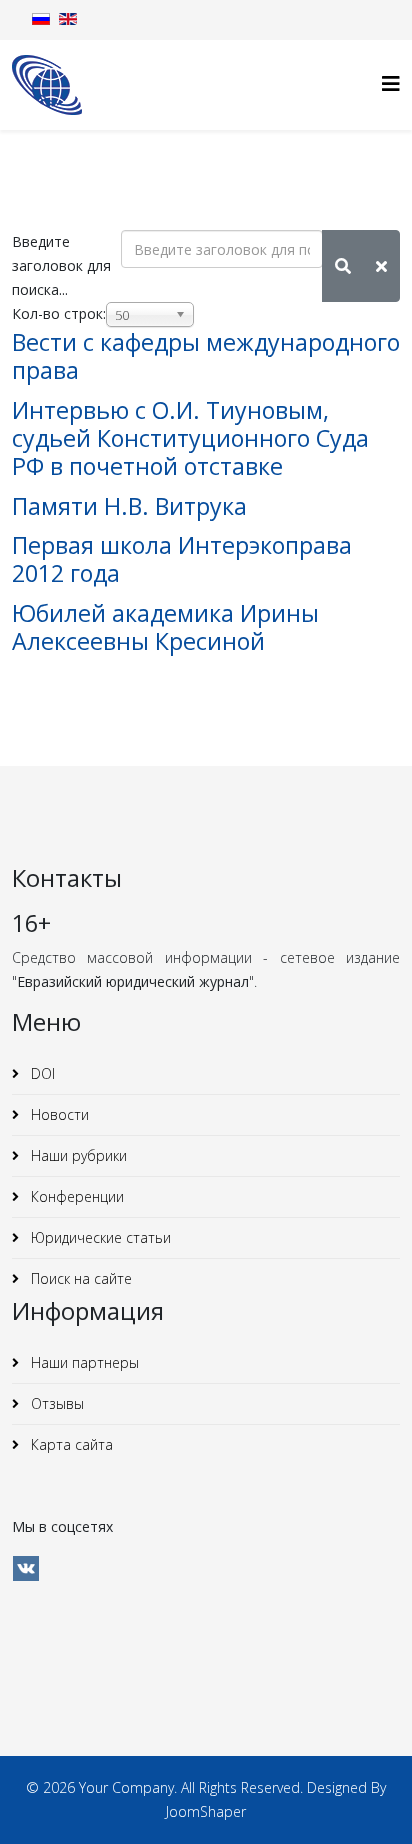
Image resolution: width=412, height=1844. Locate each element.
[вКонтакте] (26, 1568)
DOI (41, 1073)
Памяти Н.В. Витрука (129, 506)
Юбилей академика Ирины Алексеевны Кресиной (165, 627)
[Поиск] (343, 266)
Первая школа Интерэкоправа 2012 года (182, 559)
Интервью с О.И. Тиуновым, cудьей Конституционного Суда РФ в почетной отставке (190, 438)
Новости (58, 1114)
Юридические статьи (99, 1237)
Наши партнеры (83, 1362)
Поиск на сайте (79, 1278)
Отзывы (55, 1403)
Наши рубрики (77, 1155)
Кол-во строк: (59, 313)
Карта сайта (70, 1444)
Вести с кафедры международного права (206, 356)
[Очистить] (381, 266)
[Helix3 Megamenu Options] (391, 83)
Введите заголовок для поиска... (61, 265)
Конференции (75, 1196)
